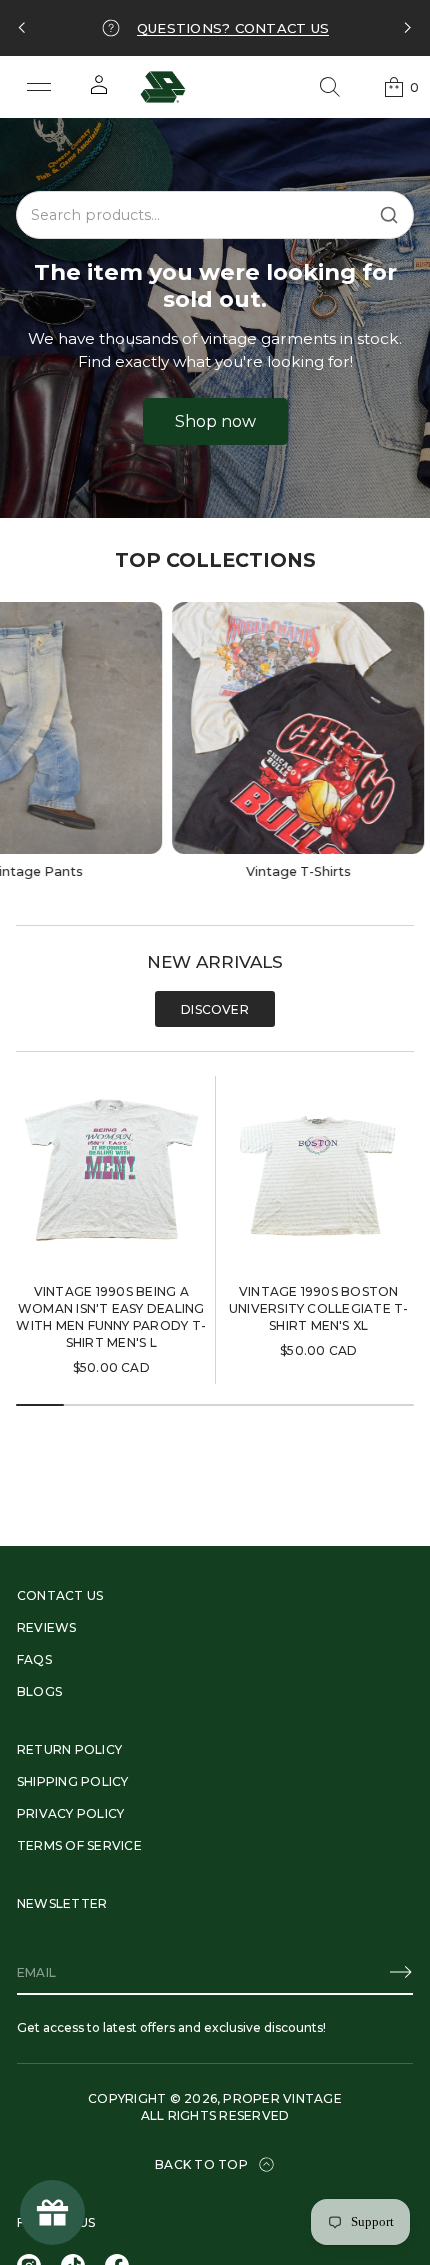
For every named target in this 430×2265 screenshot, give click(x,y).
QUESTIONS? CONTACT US (233, 28)
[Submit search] (389, 215)
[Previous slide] (22, 28)
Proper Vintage (282, 2098)
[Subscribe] (401, 1972)
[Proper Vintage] (163, 87)
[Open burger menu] (39, 87)
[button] (330, 87)
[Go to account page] (99, 91)
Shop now (215, 421)
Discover (215, 1009)
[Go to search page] (330, 87)
